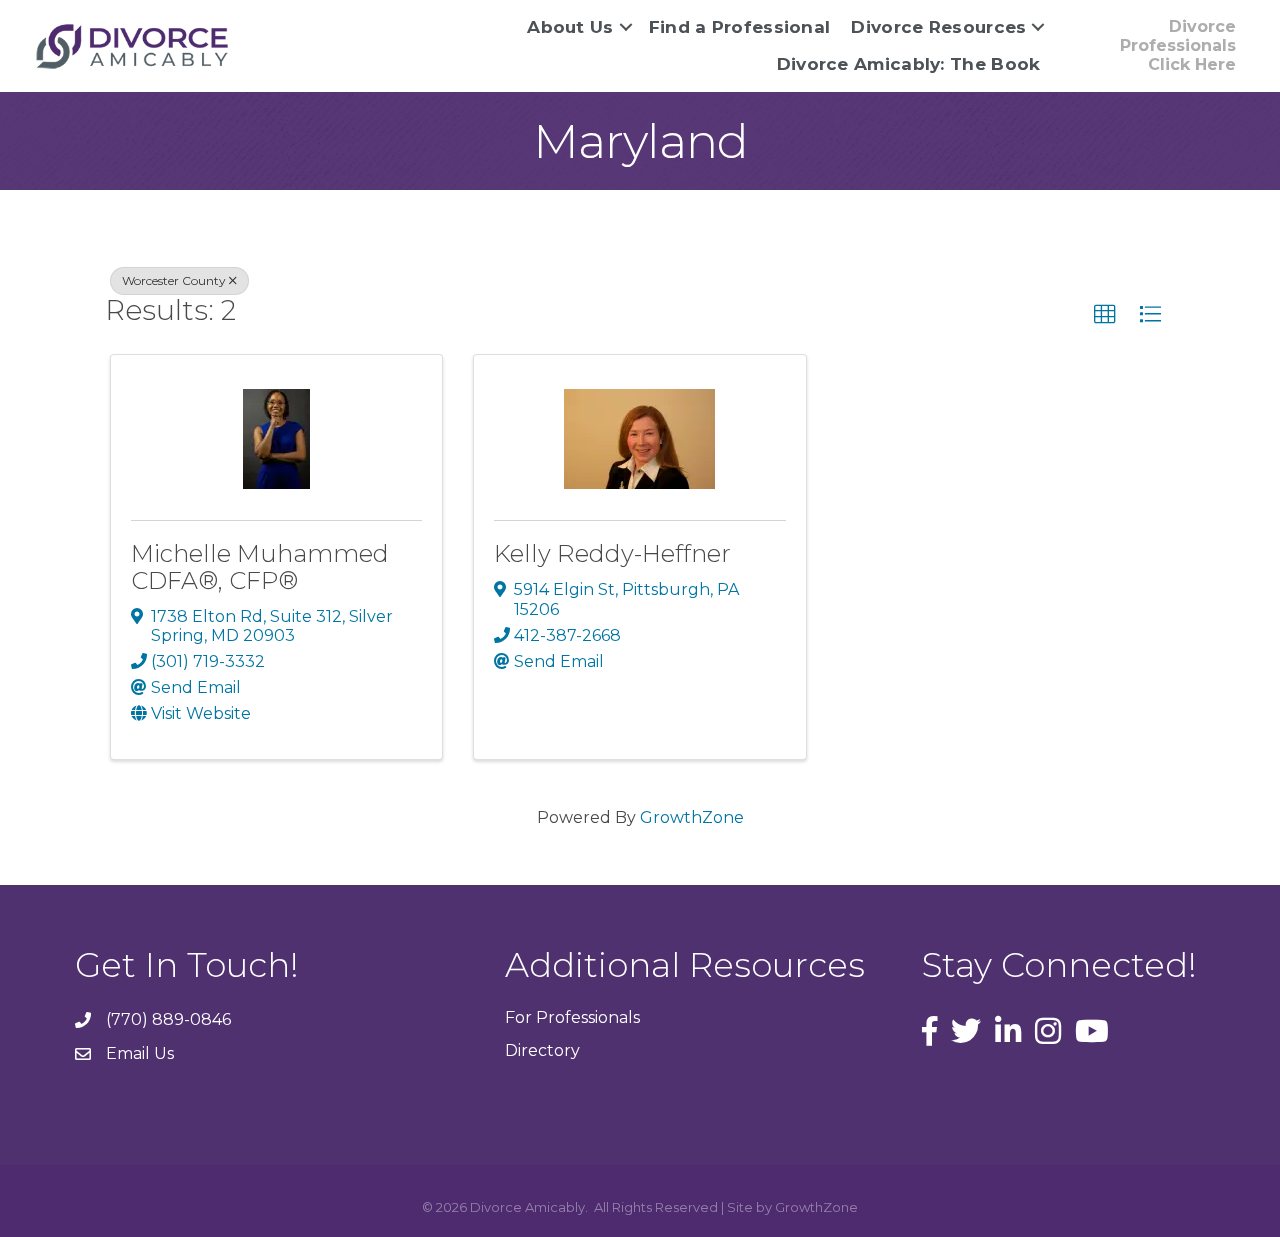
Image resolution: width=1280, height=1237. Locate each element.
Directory (542, 1050)
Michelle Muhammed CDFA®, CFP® (260, 566)
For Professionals (572, 1017)
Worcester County (174, 280)
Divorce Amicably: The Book (909, 64)
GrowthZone (692, 817)
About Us (570, 27)
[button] (1105, 315)
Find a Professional (740, 27)
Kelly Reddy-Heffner (612, 553)
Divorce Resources (938, 27)
